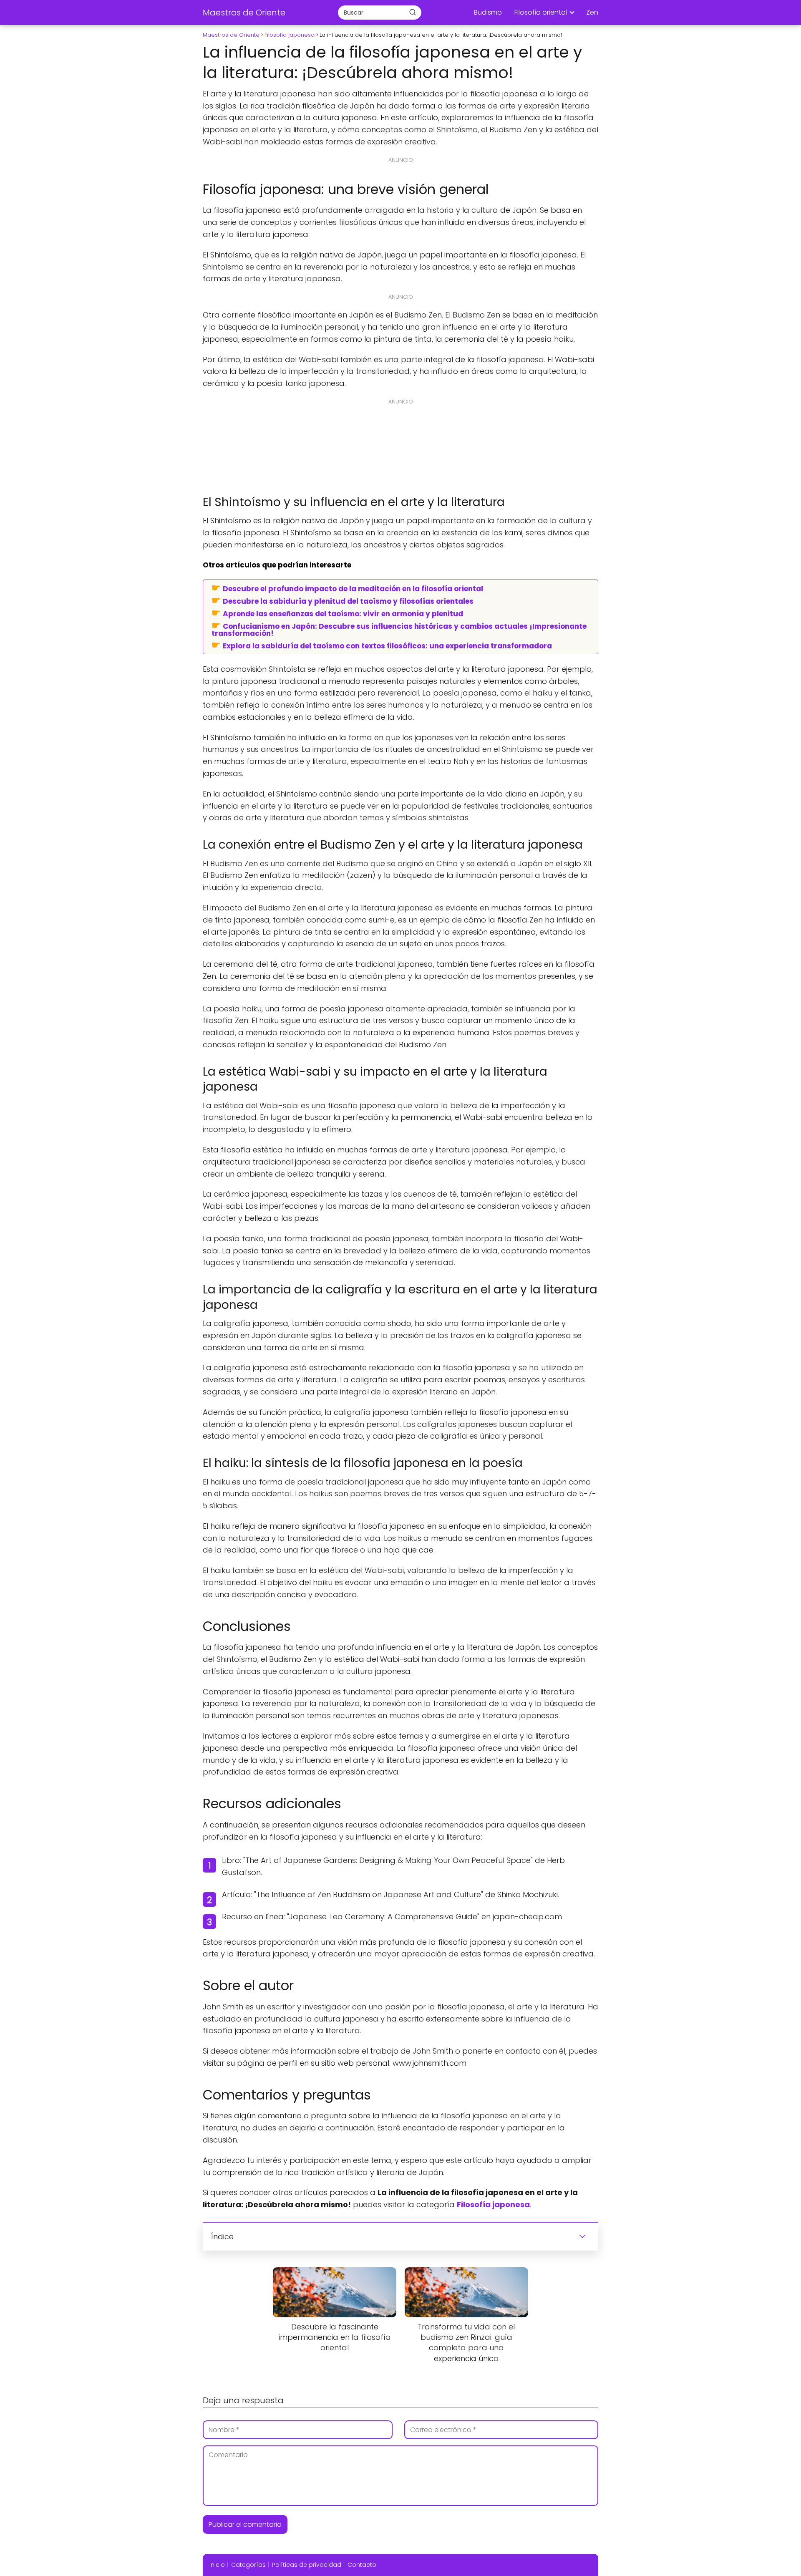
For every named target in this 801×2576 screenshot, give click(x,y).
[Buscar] (413, 12)
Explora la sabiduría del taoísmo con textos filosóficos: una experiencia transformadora (387, 645)
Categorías (248, 2565)
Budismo (488, 12)
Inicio (217, 2565)
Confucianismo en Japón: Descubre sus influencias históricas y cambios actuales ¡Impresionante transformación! (399, 629)
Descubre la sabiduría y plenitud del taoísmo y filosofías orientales (348, 601)
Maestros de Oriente (244, 13)
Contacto (362, 2565)
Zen (592, 12)
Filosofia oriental (541, 12)
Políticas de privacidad (307, 2565)
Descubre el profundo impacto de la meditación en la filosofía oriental (353, 588)
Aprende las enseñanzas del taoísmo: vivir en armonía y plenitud (343, 613)
